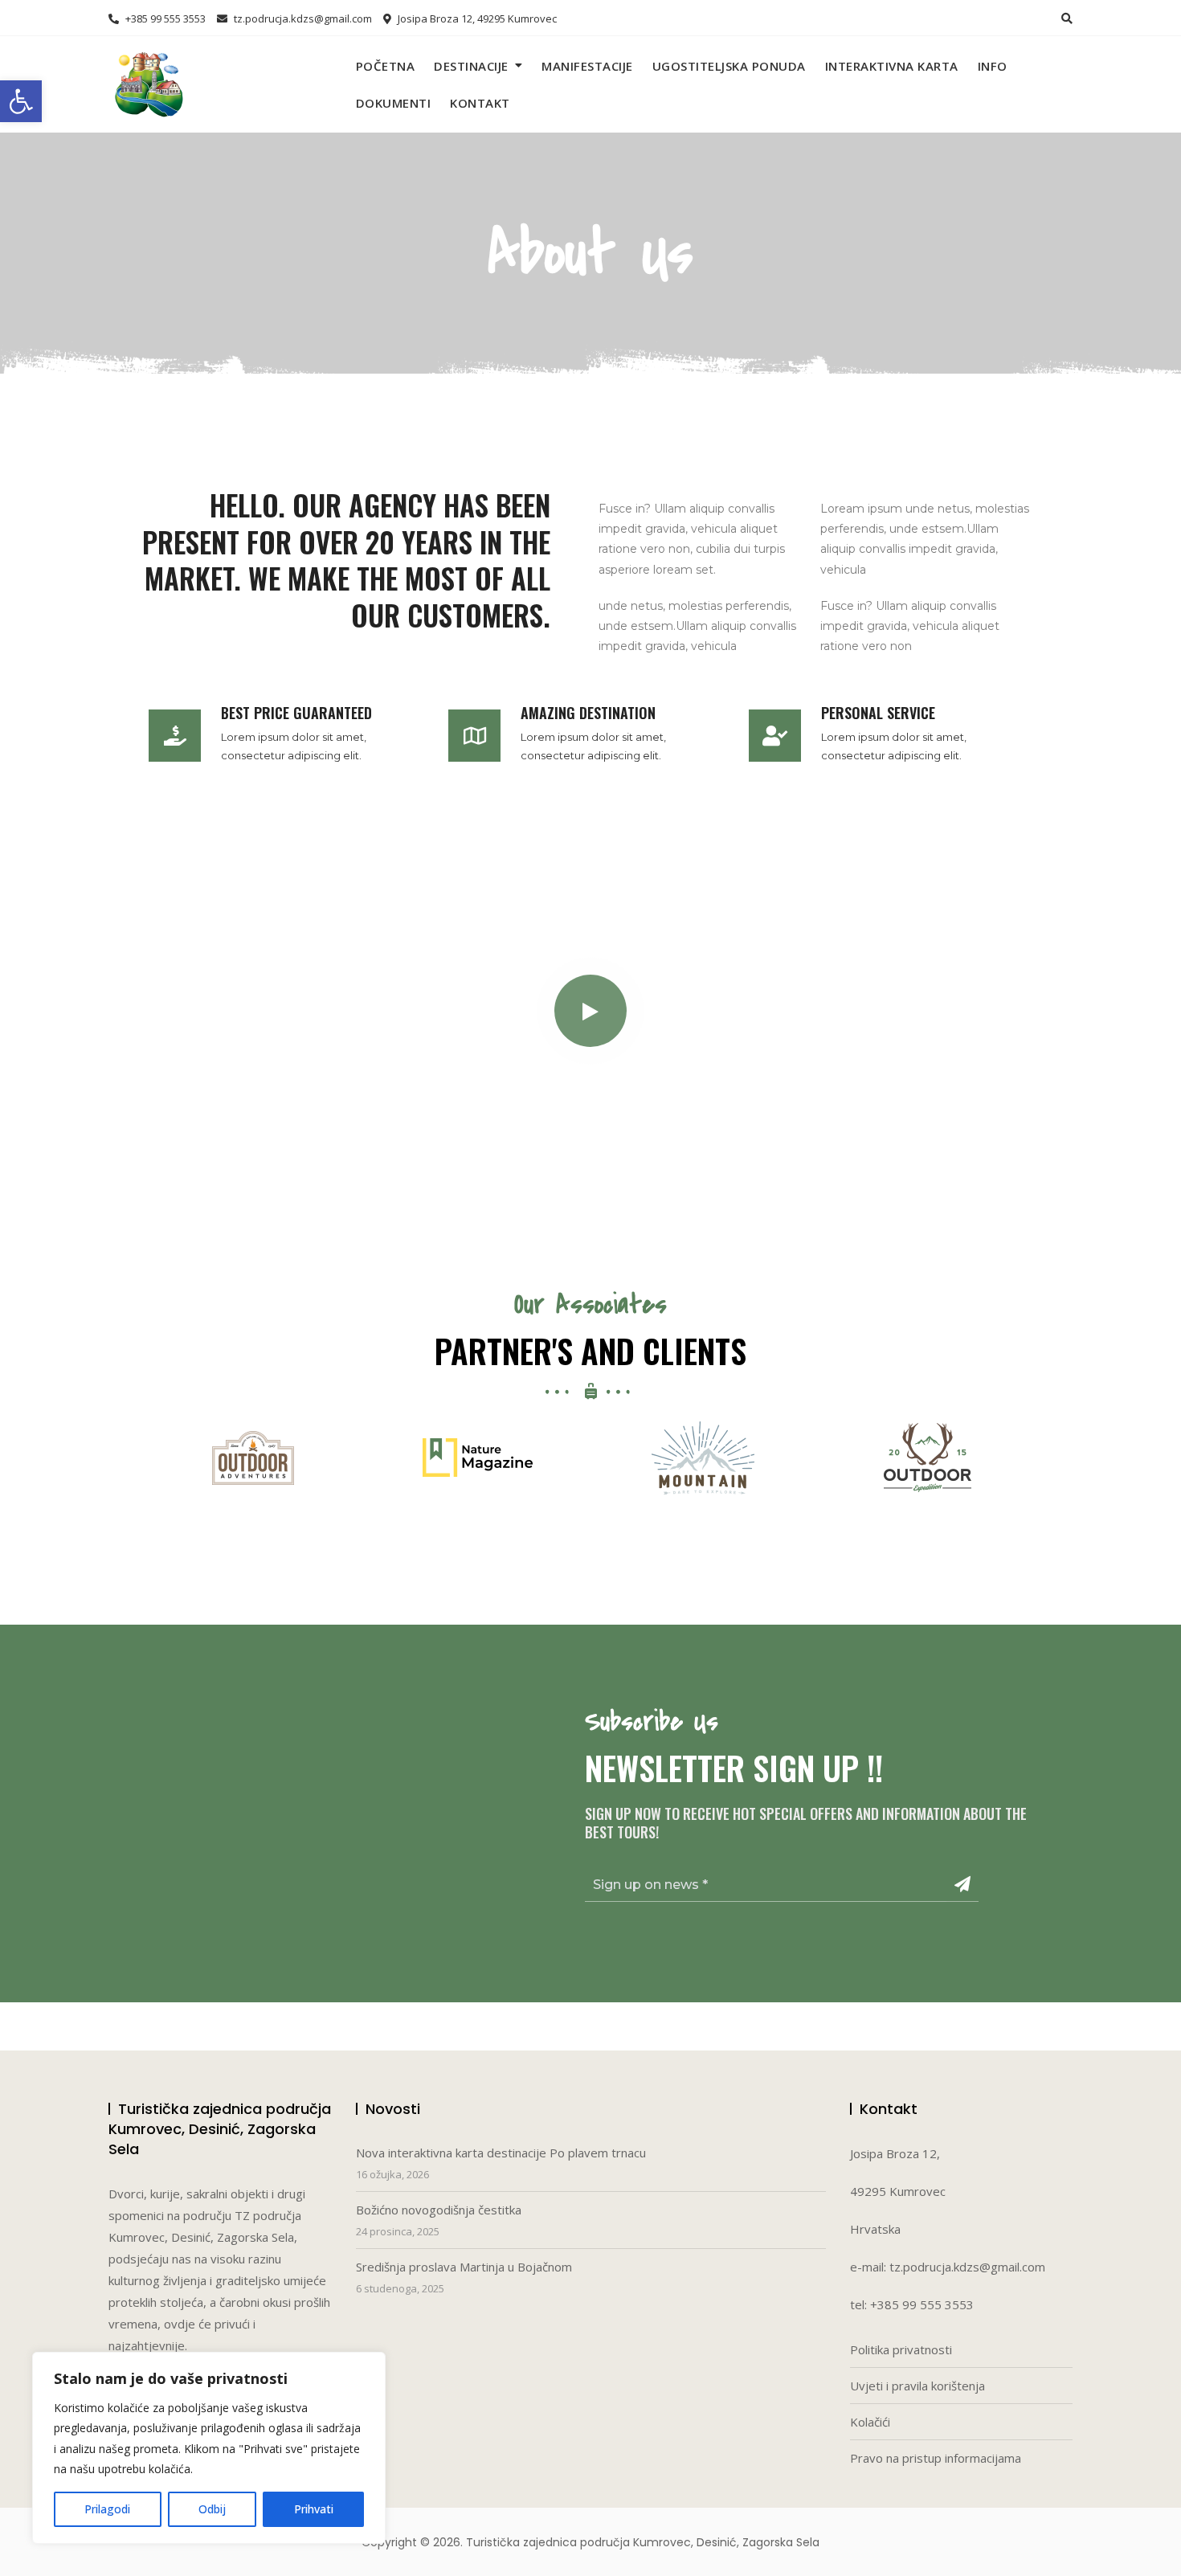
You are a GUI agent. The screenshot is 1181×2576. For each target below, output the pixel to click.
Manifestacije (587, 66)
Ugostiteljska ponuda (729, 66)
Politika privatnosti (901, 2349)
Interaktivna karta (892, 66)
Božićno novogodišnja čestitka (439, 2210)
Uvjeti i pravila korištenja (917, 2386)
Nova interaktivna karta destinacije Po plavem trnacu (501, 2153)
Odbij (212, 2509)
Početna (386, 66)
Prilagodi (107, 2509)
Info (993, 66)
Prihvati (314, 2509)
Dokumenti (394, 103)
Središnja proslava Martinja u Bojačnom (464, 2267)
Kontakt (480, 103)
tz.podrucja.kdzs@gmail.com (302, 18)
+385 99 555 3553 (164, 18)
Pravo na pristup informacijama (936, 2458)
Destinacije (471, 66)
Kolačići (870, 2422)
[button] (21, 101)
